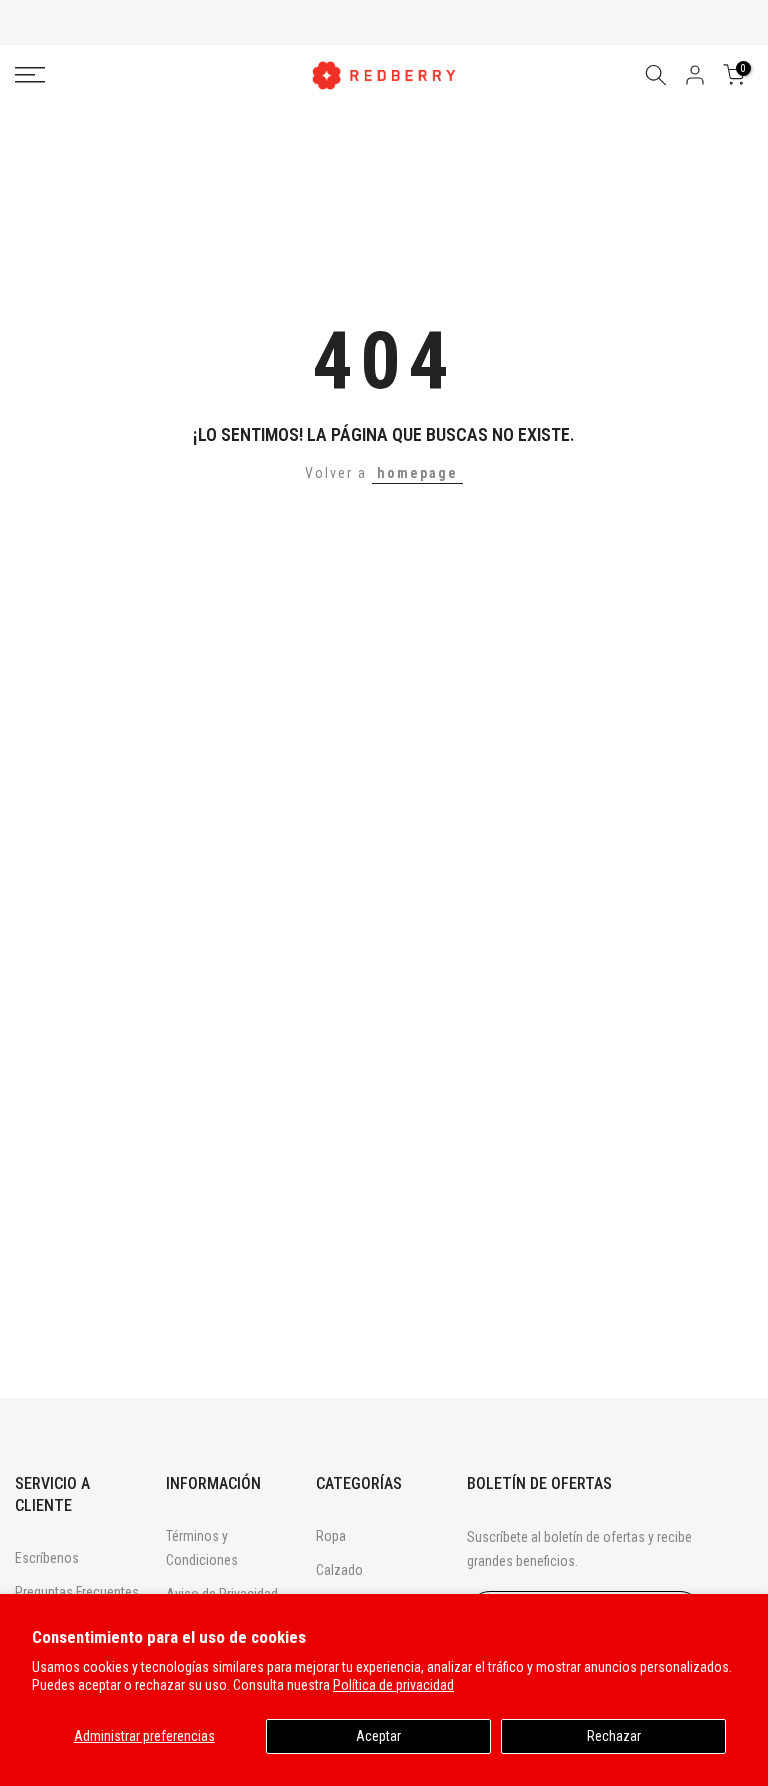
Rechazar (614, 1736)
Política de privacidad (393, 1685)
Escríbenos (47, 1558)
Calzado (339, 1570)
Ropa (331, 1536)
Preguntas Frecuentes (77, 1592)
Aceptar (378, 1736)
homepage (417, 473)
